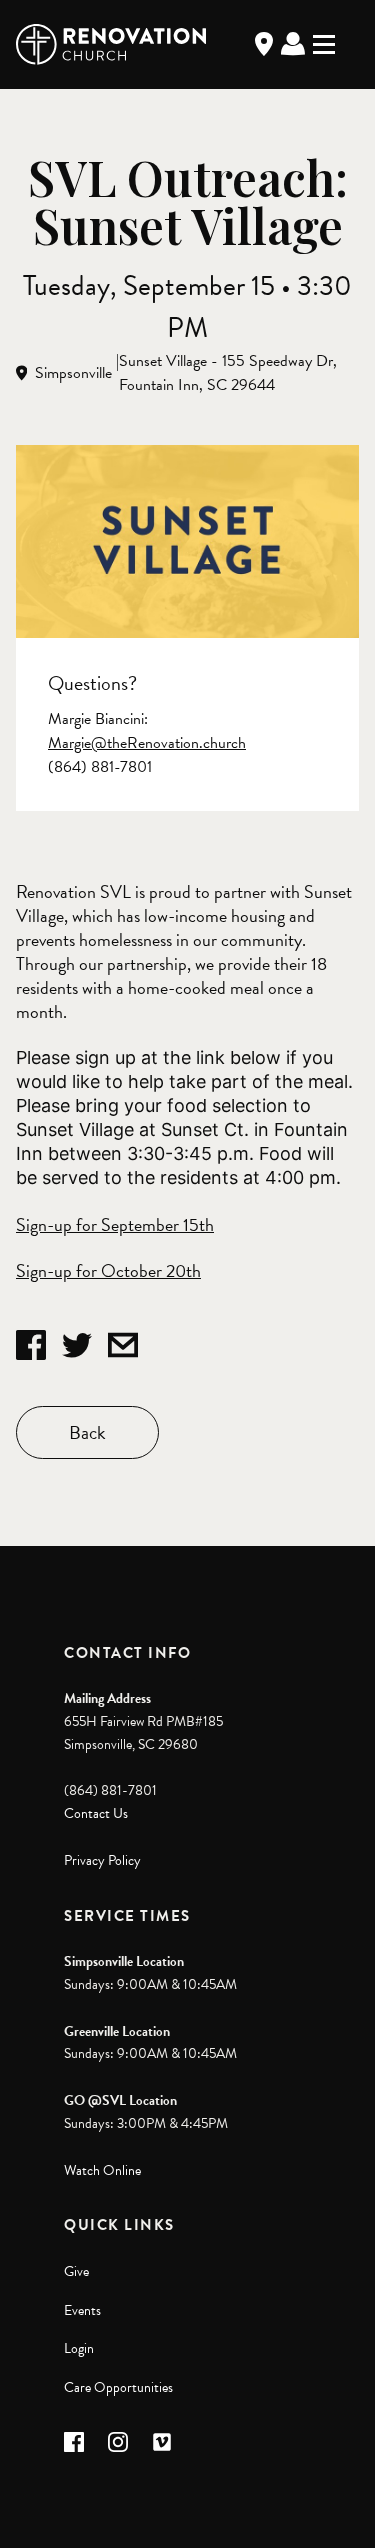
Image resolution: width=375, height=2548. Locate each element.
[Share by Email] (123, 1345)
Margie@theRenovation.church (147, 743)
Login (79, 2348)
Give (76, 2271)
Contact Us (96, 1813)
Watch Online (102, 2170)
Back (87, 1432)
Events (82, 2310)
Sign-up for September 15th (115, 1224)
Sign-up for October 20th (108, 1270)
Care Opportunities (118, 2387)
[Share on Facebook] (31, 1345)
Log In (293, 44)
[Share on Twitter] (77, 1345)
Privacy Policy (102, 1860)
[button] (74, 2442)
